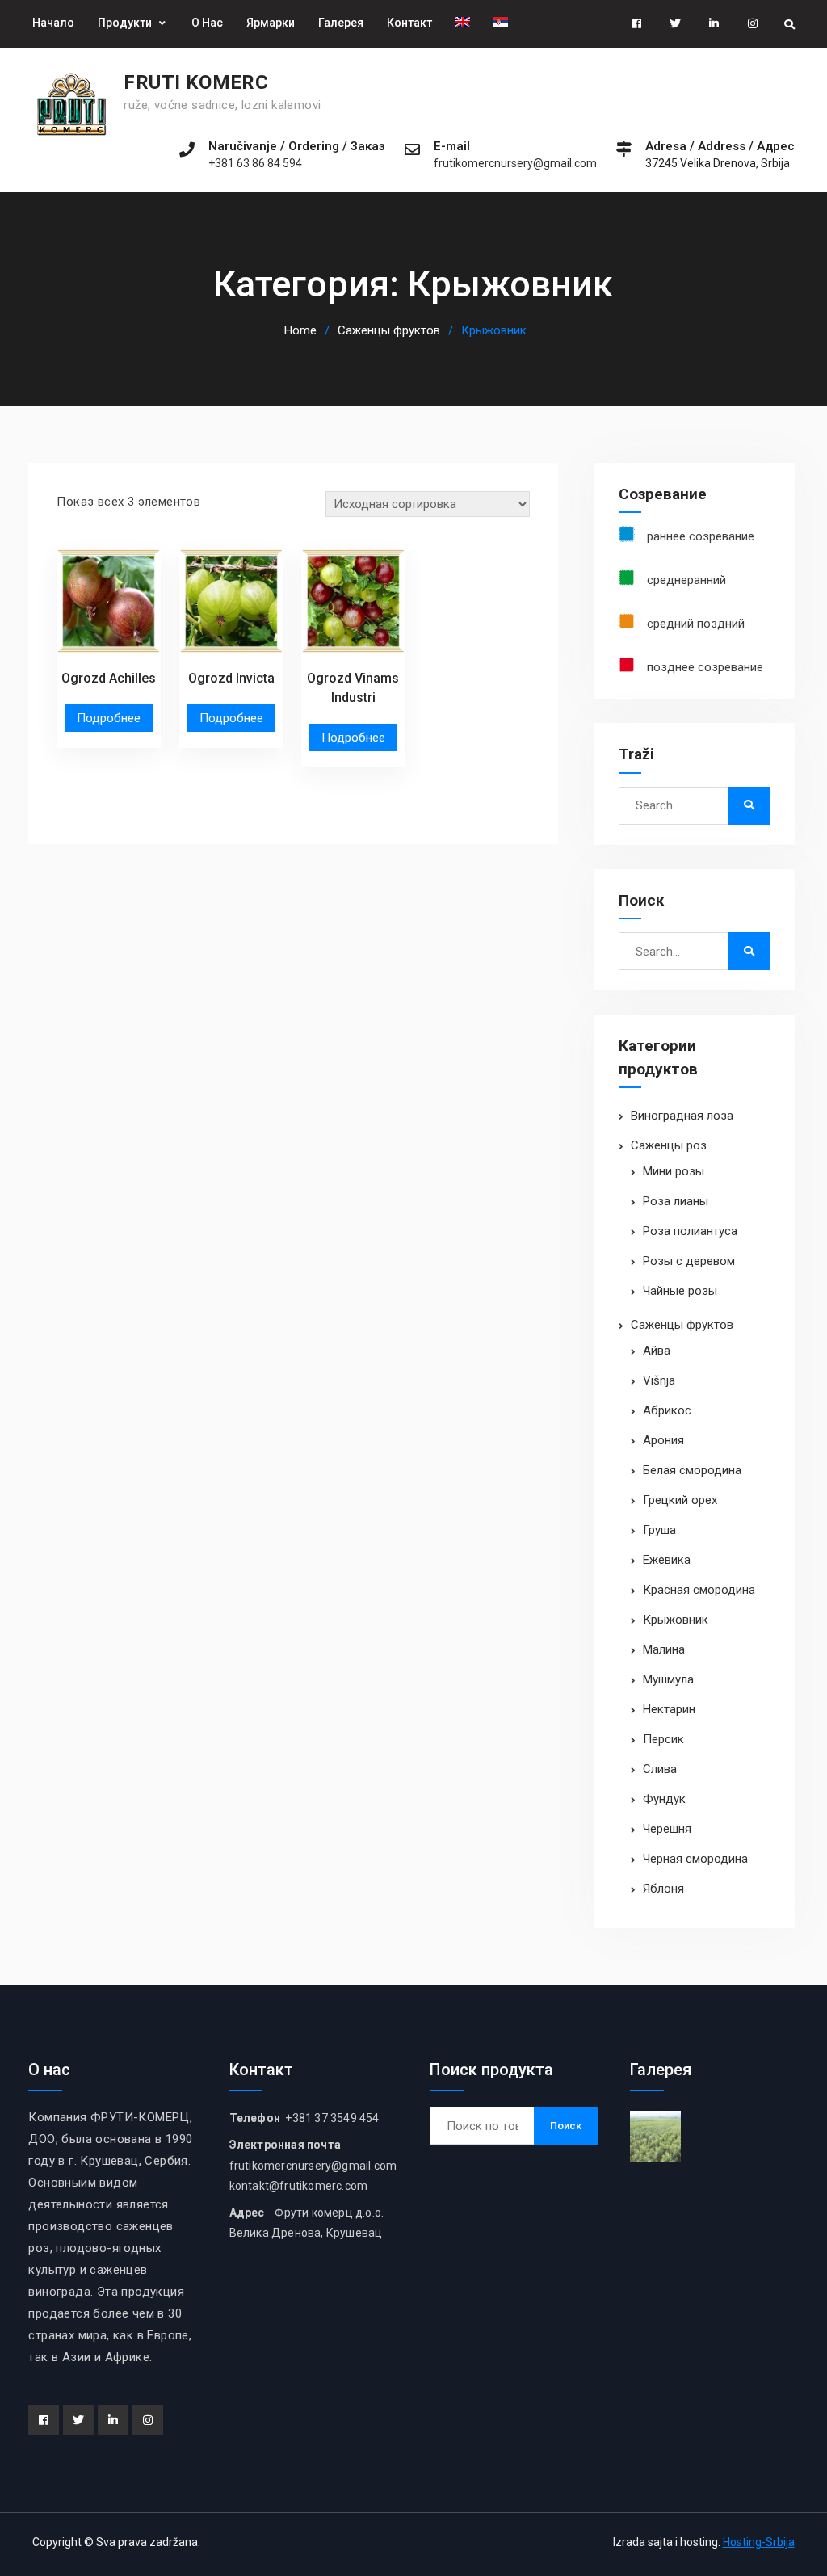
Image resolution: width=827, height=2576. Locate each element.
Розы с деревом (689, 1261)
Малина (664, 1649)
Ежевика (667, 1560)
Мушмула (668, 1679)
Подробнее (109, 718)
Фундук (664, 1799)
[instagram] (148, 2420)
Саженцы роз (669, 1145)
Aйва (657, 1351)
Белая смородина (692, 1470)
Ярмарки (271, 23)
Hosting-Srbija (759, 2542)
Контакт (409, 23)
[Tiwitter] (78, 2420)
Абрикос (667, 1410)
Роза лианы (676, 1201)
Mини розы (674, 1171)
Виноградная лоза (682, 1116)
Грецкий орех (680, 1500)
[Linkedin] (113, 2420)
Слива (660, 1769)
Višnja (659, 1380)
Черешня (667, 1829)
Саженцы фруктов (389, 330)
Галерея (341, 23)
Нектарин (669, 1709)
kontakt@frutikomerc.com (299, 2186)
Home (300, 330)
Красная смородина (699, 1590)
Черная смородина (695, 1859)
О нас (207, 23)
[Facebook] (44, 2420)
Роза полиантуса (690, 1231)
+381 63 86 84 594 (255, 164)
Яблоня (663, 1889)
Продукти (125, 23)
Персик (663, 1739)
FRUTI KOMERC (196, 82)
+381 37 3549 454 (331, 2118)
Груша (659, 1530)
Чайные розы (680, 1291)
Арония (663, 1440)
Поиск (566, 2126)
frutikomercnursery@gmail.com (515, 164)
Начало (53, 23)
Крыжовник (676, 1620)
